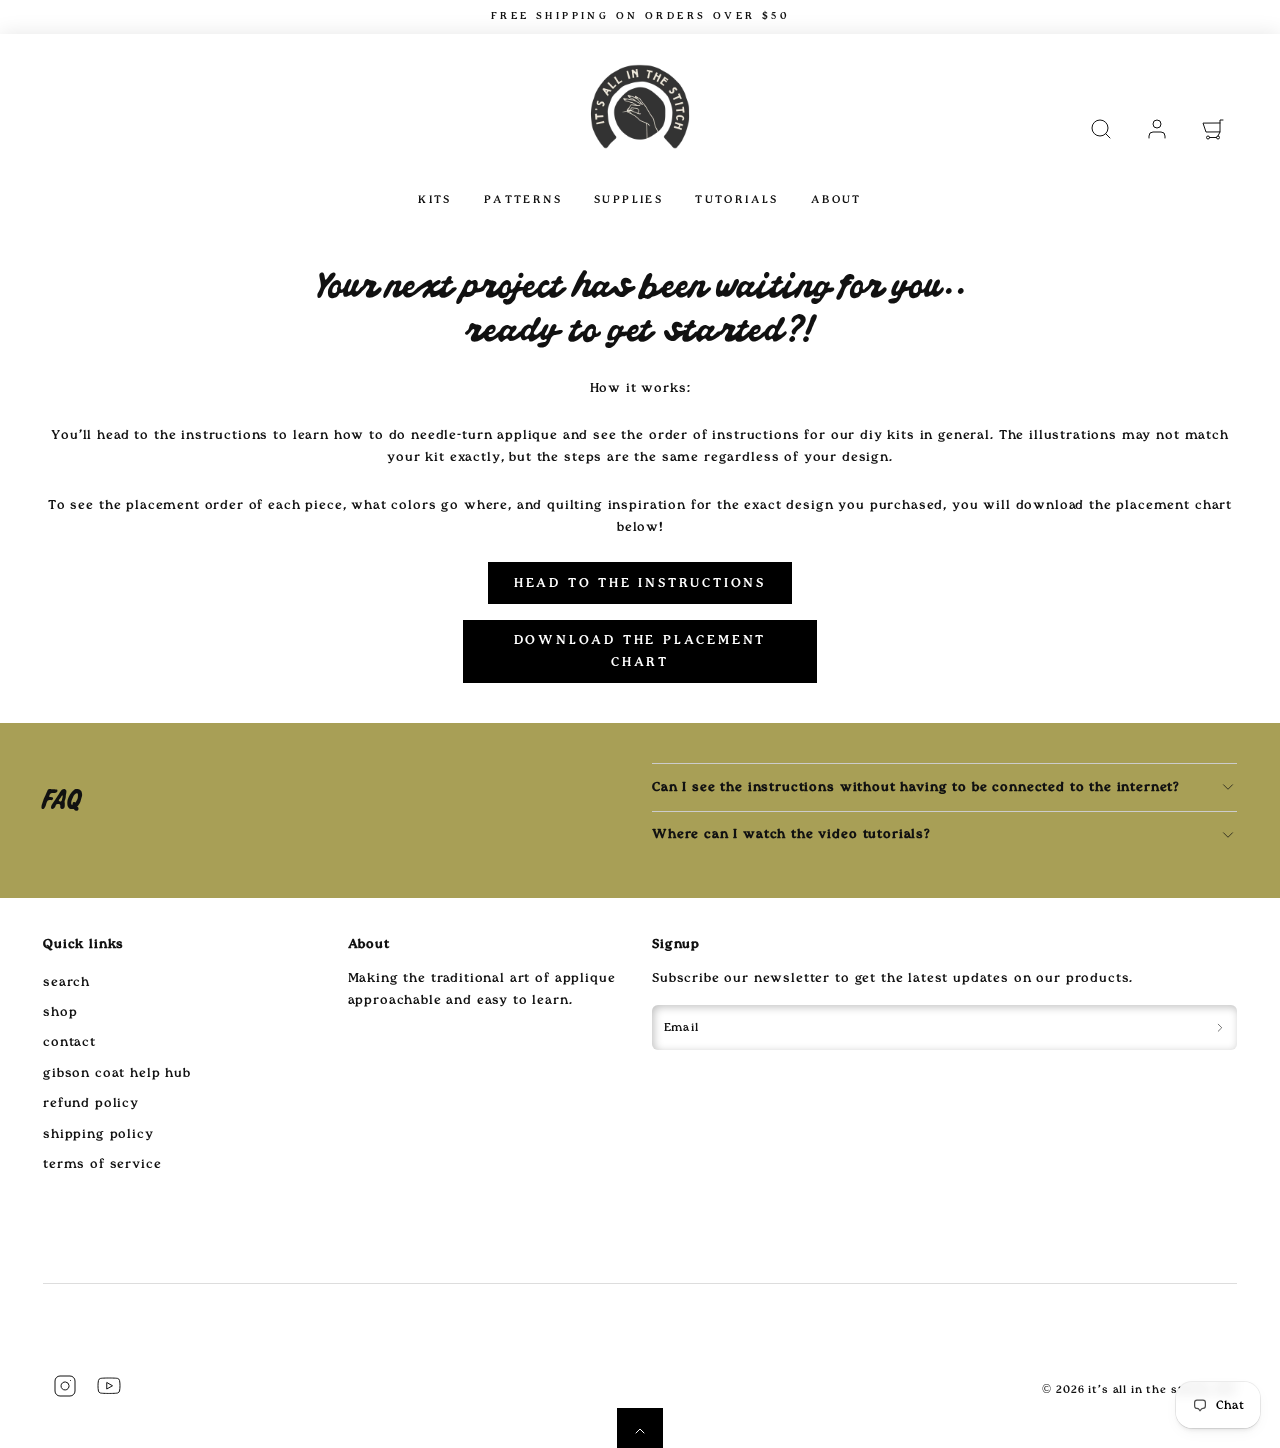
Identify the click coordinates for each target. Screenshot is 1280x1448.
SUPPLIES (628, 199)
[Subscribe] (1220, 1027)
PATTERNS (523, 199)
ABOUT (836, 199)
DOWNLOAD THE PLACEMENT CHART (640, 651)
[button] (1101, 129)
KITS (435, 199)
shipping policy (98, 1134)
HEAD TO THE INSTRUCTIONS (640, 583)
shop (60, 1012)
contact (69, 1042)
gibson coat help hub (117, 1073)
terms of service (102, 1164)
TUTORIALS (737, 199)
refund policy (91, 1103)
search (66, 982)
